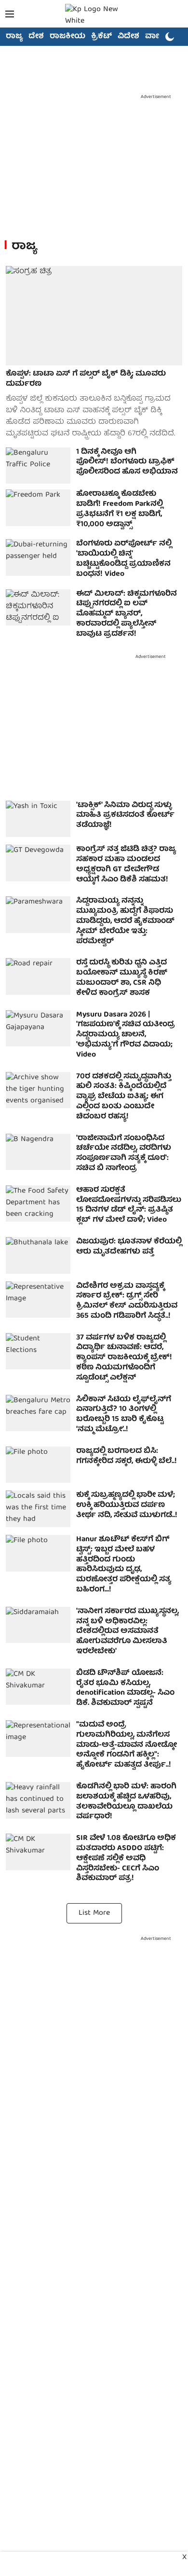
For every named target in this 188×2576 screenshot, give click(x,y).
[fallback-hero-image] (94, 316)
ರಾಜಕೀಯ (67, 37)
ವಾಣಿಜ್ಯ (157, 37)
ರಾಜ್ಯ (14, 37)
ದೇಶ (36, 37)
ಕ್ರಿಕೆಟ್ (101, 37)
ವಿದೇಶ (128, 37)
